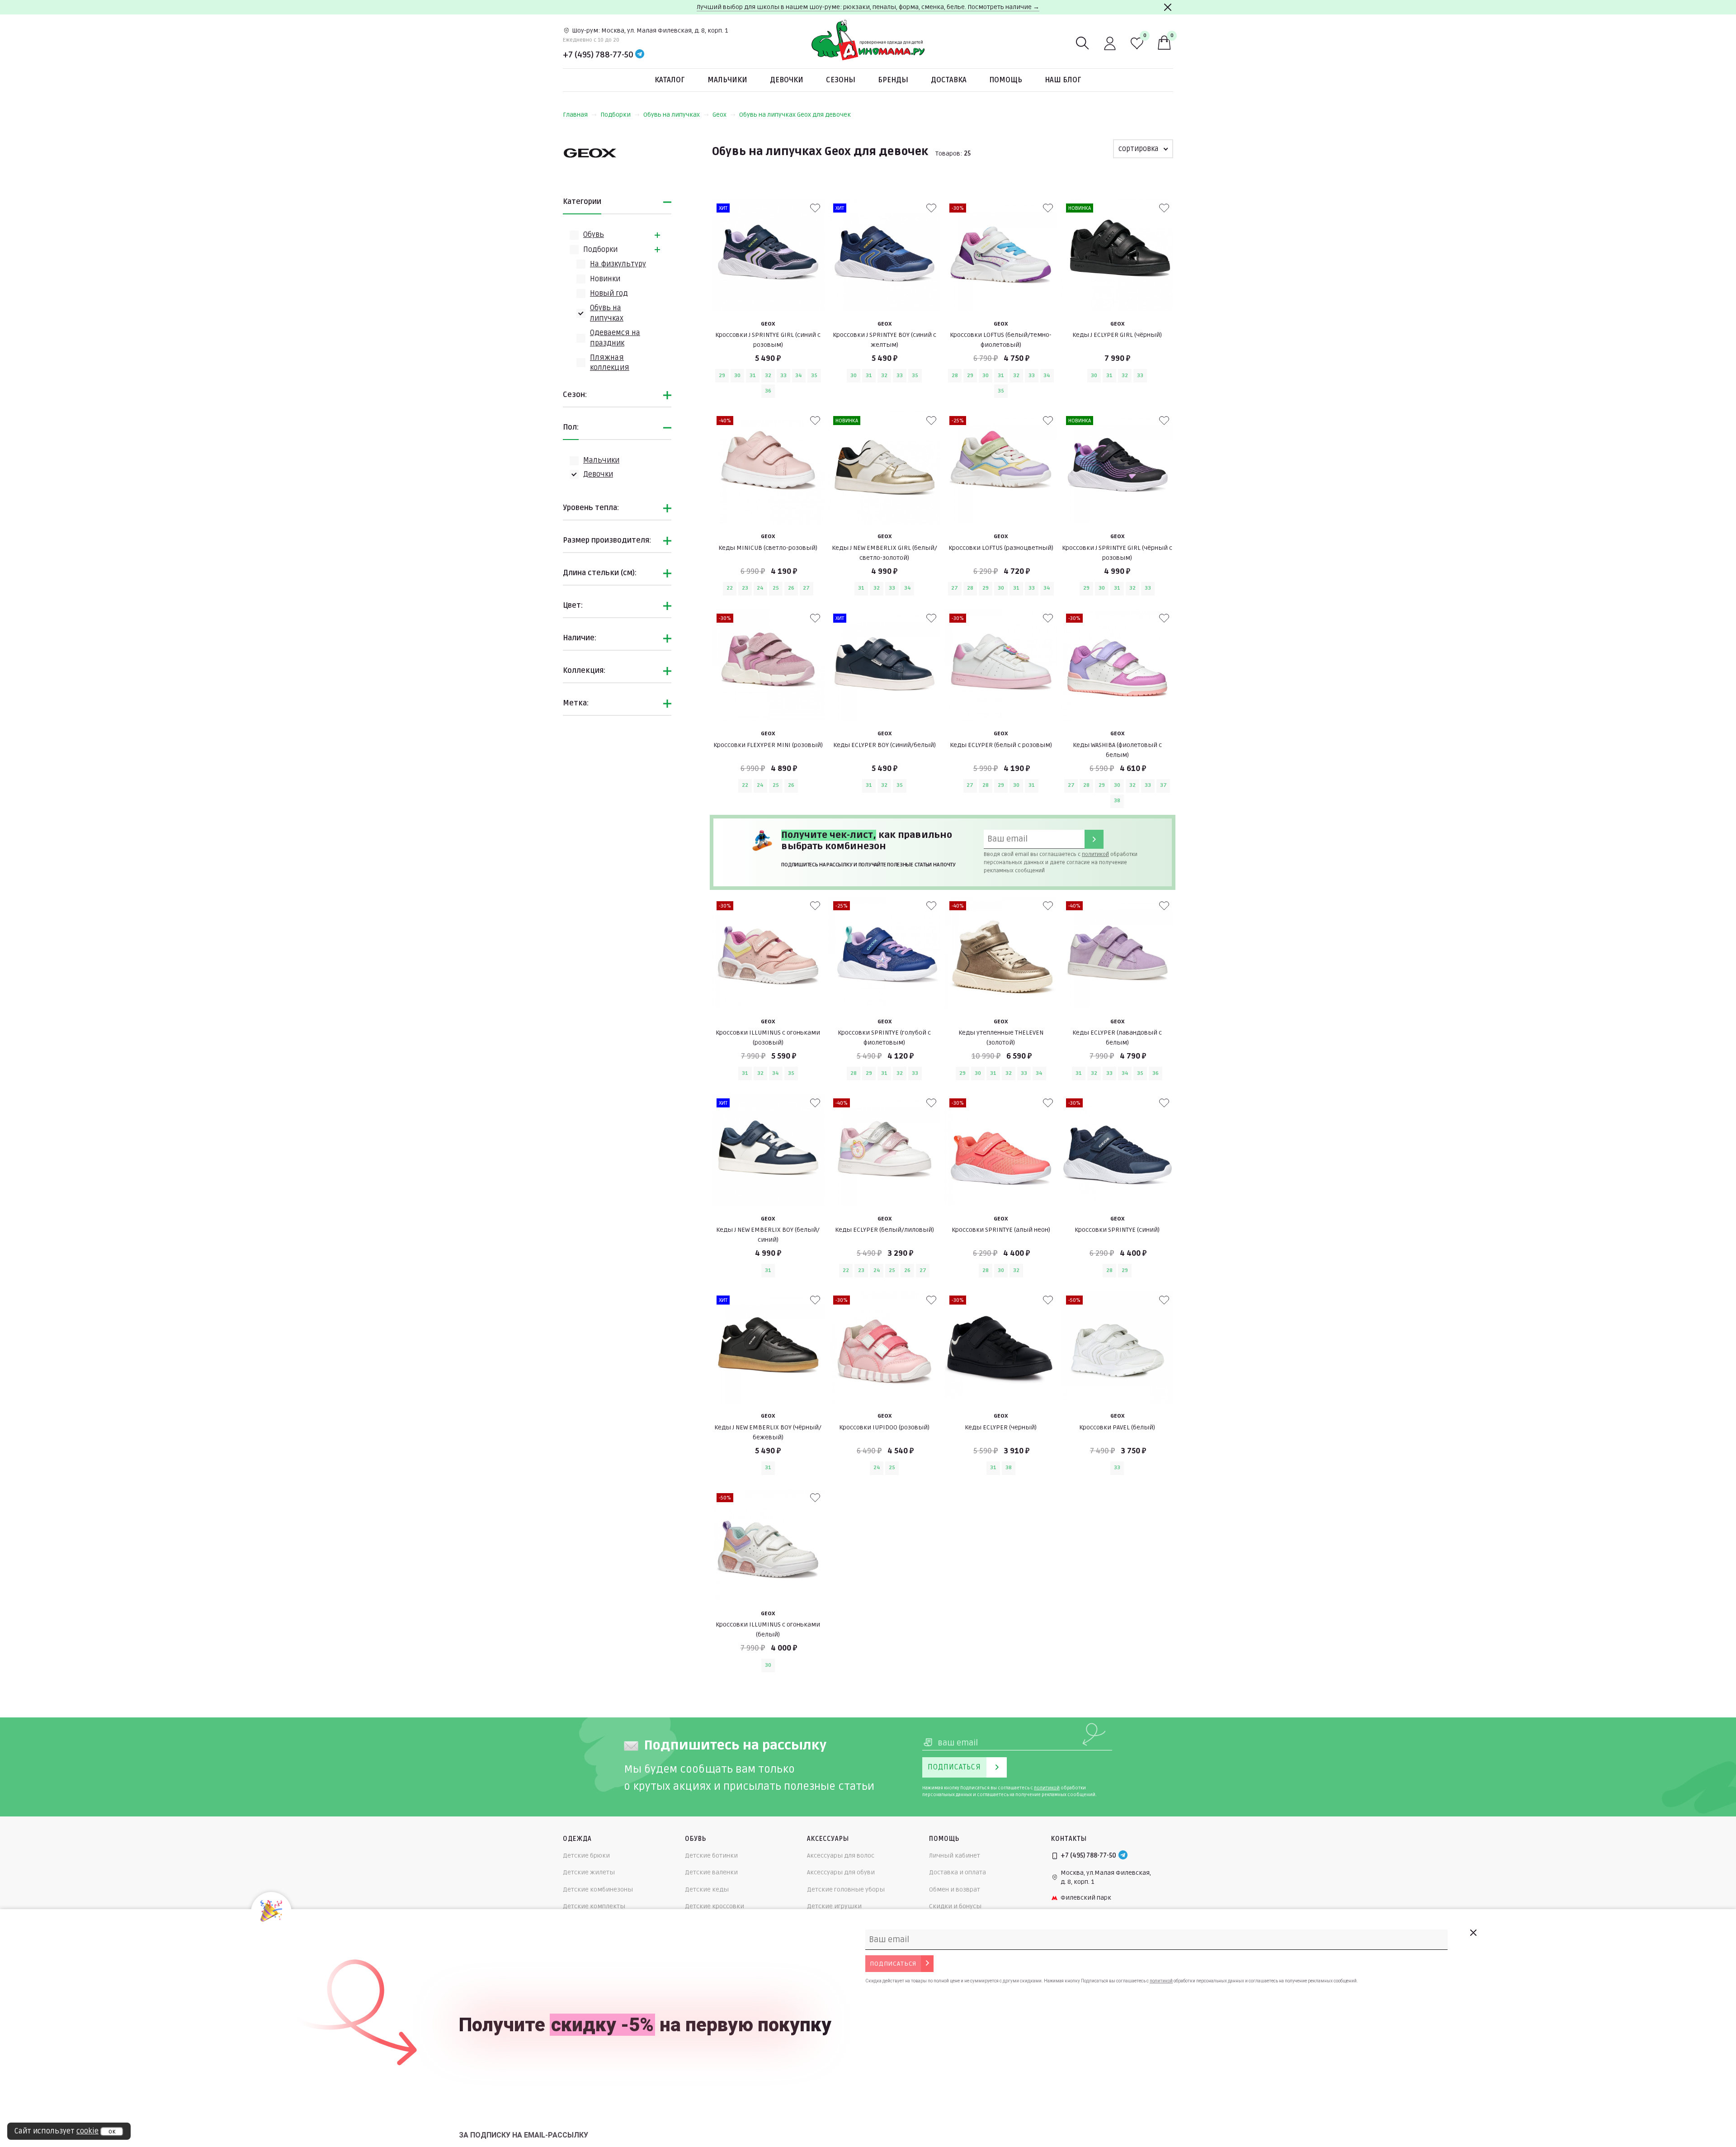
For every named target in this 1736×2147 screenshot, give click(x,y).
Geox (719, 115)
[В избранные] (815, 208)
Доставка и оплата (958, 1872)
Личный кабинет (955, 1856)
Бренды (893, 80)
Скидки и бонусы (955, 1906)
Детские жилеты (589, 1872)
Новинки (605, 279)
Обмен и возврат (955, 1889)
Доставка (949, 80)
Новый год (609, 293)
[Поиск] (1083, 43)
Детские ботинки (711, 1856)
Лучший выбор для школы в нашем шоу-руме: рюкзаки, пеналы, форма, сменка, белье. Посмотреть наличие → (868, 7)
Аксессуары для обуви (841, 1872)
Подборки (616, 115)
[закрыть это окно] (1473, 1933)
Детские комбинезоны (598, 1889)
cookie (87, 2131)
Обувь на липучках (672, 115)
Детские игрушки (834, 1906)
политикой (1095, 854)
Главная (575, 115)
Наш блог (1063, 80)
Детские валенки (711, 1872)
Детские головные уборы (846, 1889)
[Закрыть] (1168, 7)
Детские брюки (586, 1856)
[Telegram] (640, 55)
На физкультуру (618, 264)
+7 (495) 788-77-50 (598, 55)
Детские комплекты (594, 1906)
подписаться (893, 1964)
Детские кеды (707, 1889)
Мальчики (727, 80)
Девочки (787, 80)
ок (112, 2132)
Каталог (670, 80)
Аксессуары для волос (841, 1856)
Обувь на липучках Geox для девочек (795, 115)
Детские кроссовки (715, 1906)
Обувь (594, 235)
